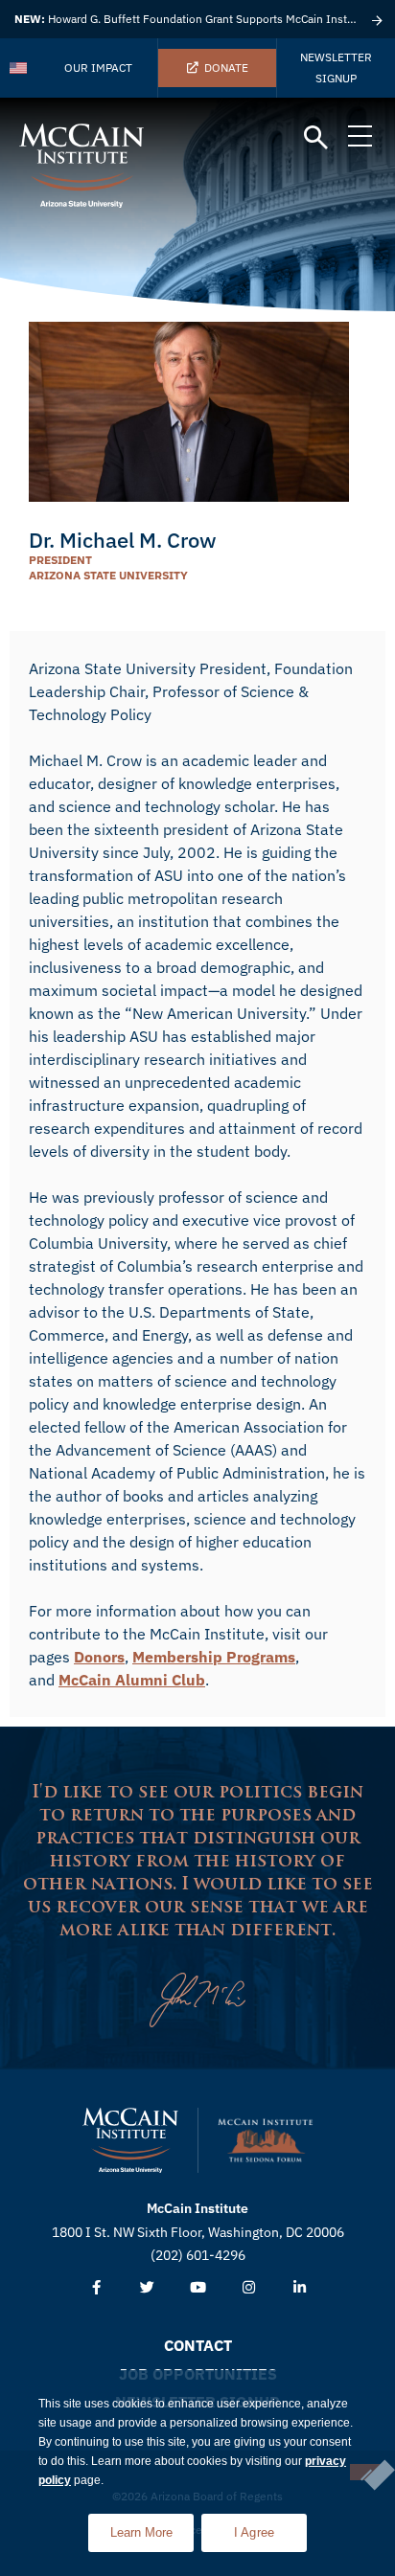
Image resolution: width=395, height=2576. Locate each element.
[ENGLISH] (19, 68)
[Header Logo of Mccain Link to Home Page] (81, 166)
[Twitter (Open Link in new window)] (147, 2288)
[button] (316, 138)
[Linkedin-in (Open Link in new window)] (300, 2288)
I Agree (255, 2532)
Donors (99, 1657)
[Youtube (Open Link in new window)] (198, 2288)
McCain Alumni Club (132, 1680)
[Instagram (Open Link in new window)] (249, 2288)
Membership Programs (214, 1657)
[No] (365, 2472)
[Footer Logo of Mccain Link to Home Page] (130, 2140)
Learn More (152, 2527)
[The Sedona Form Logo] (266, 2140)
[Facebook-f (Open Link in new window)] (96, 2288)
